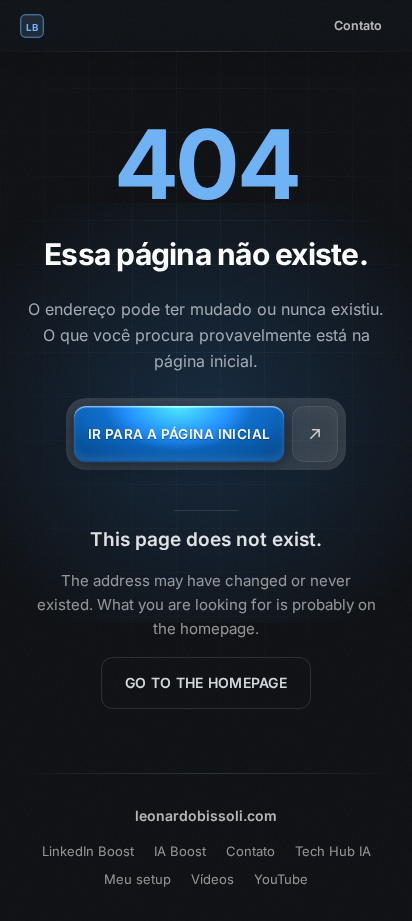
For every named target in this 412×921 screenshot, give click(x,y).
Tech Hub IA (333, 851)
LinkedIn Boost (88, 851)
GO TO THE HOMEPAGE (206, 682)
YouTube (281, 879)
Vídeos (212, 879)
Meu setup (137, 879)
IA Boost (180, 851)
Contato (358, 25)
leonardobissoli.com (206, 815)
